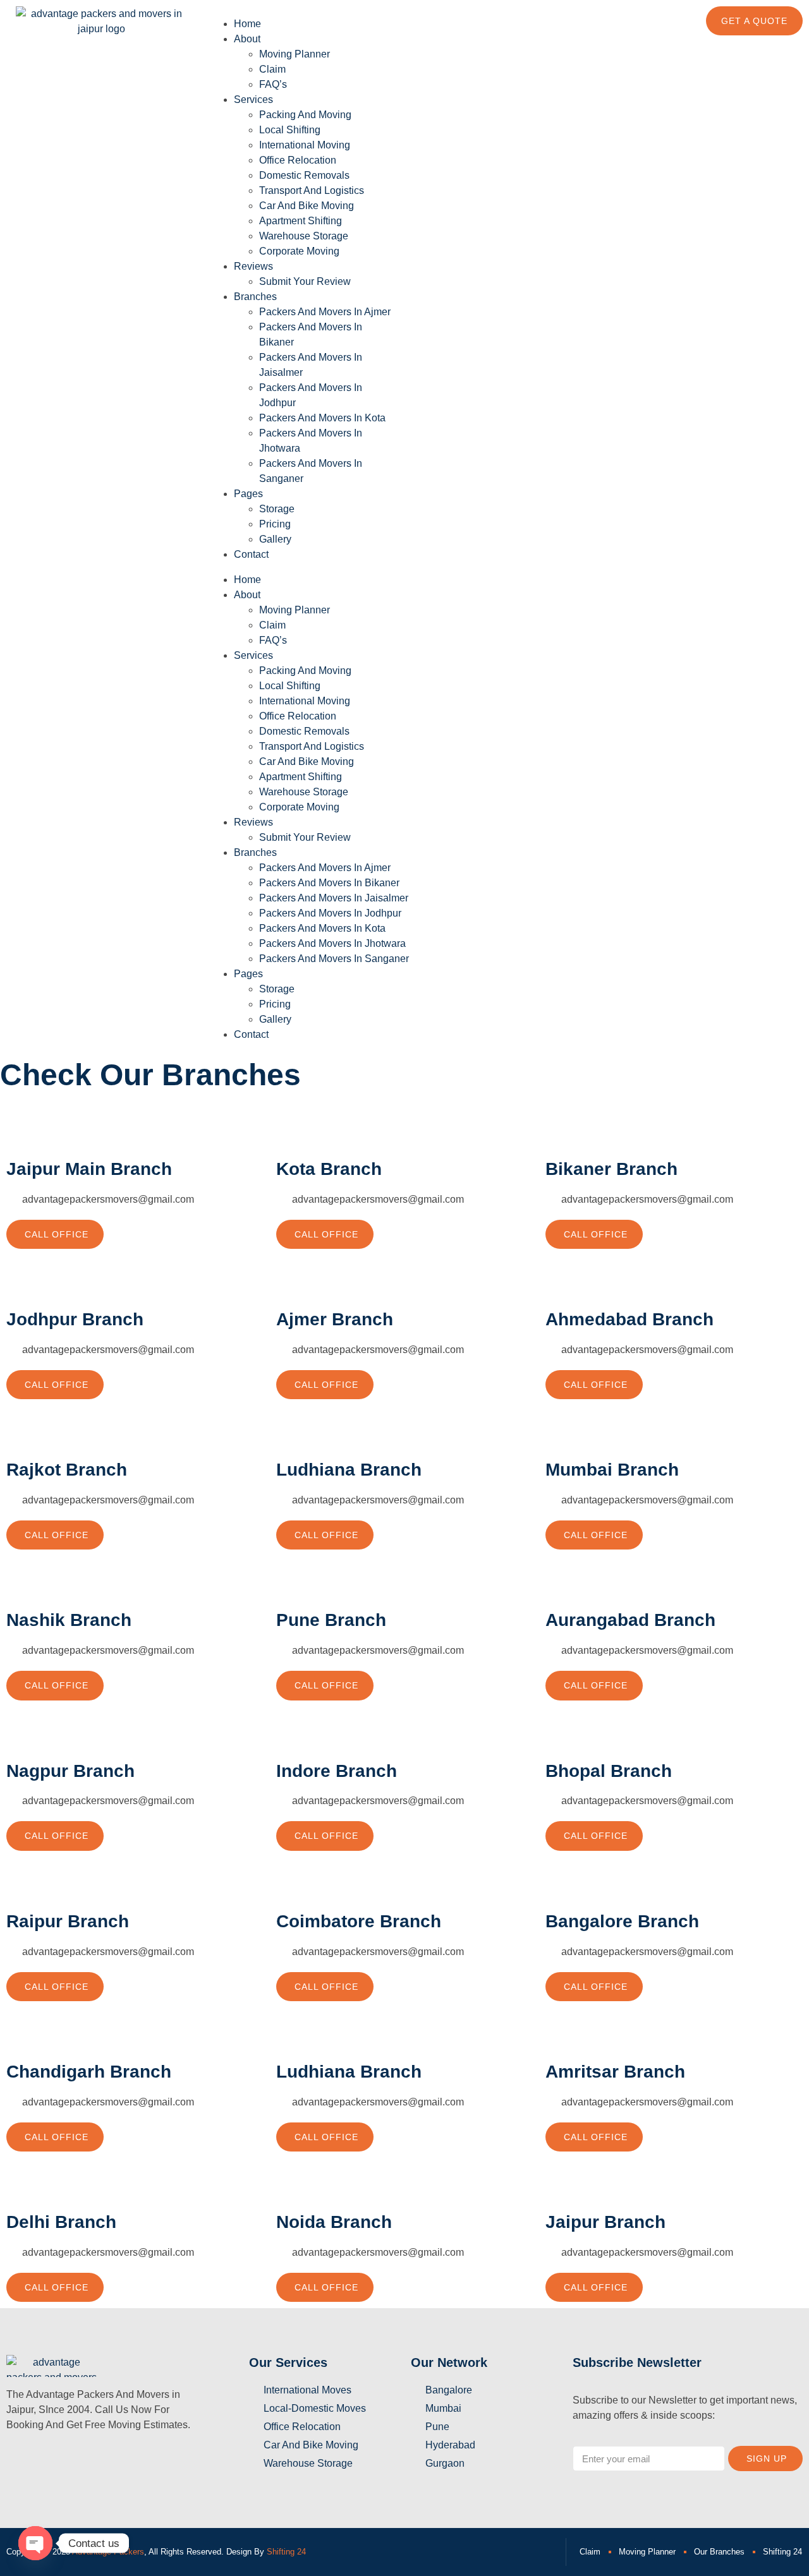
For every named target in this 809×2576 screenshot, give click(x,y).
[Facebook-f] (22, 2461)
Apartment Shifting (301, 221)
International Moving (305, 145)
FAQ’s (273, 84)
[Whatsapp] (461, 22)
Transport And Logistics (312, 190)
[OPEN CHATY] (35, 2543)
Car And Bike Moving (307, 206)
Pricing (275, 524)
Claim (272, 69)
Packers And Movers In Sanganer (334, 959)
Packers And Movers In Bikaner (329, 883)
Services (253, 99)
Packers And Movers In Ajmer (325, 312)
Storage (277, 509)
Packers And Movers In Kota (322, 418)
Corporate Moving (299, 251)
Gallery (275, 539)
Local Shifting (290, 130)
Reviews (253, 266)
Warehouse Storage (304, 236)
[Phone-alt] (427, 22)
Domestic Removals (304, 175)
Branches (255, 297)
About (247, 39)
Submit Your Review (305, 281)
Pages (248, 494)
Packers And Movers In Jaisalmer (334, 898)
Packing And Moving (305, 115)
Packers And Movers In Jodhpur (330, 913)
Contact (251, 554)
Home (247, 24)
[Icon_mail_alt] (159, 2461)
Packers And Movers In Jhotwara (332, 943)
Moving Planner (295, 54)
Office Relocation (298, 160)
